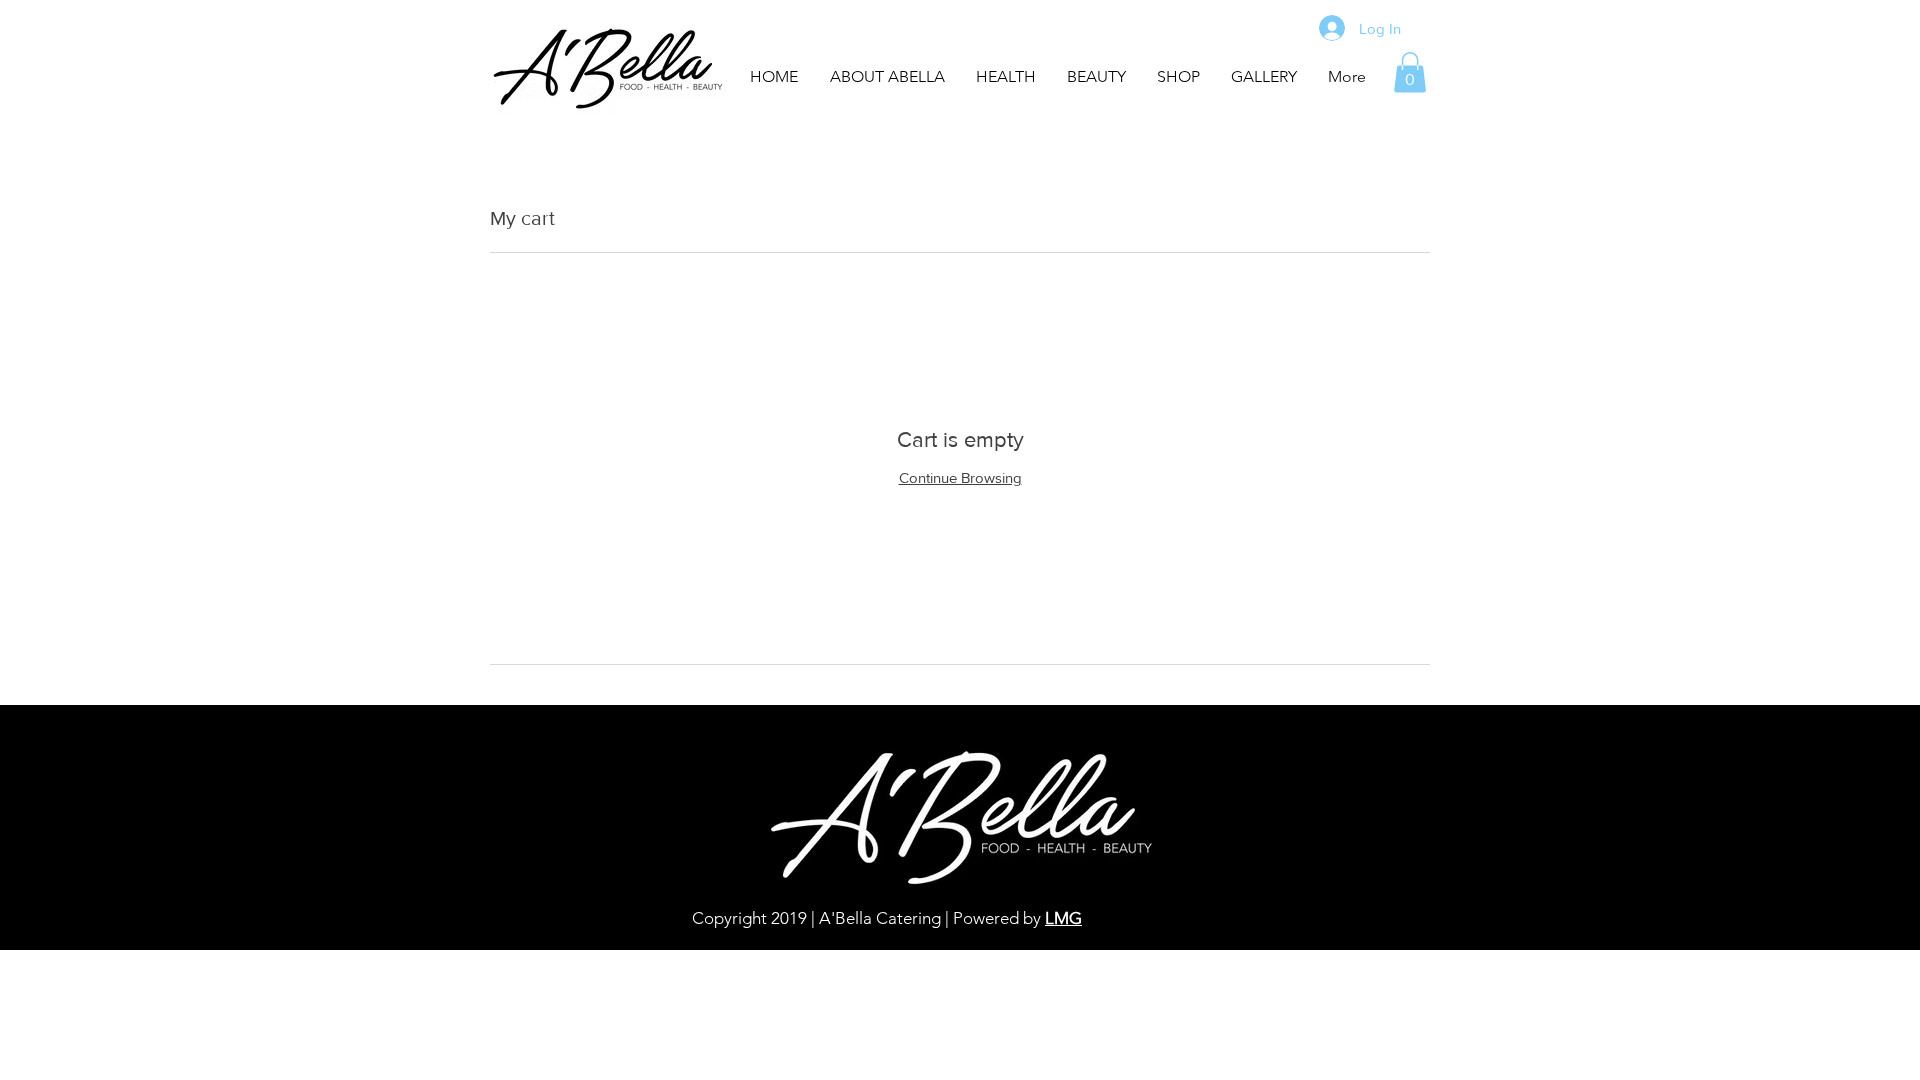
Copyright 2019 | (753, 918)
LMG (1063, 918)
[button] (1263, 77)
